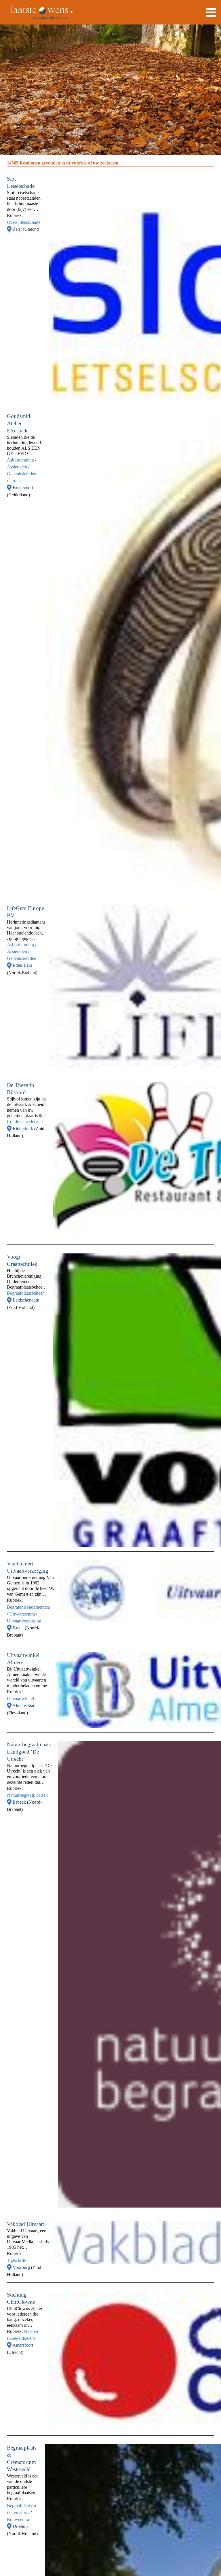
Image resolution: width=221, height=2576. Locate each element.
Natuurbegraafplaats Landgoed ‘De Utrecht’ (29, 1752)
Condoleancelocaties (26, 1122)
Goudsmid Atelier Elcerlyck (19, 423)
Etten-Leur (22, 965)
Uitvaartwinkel (20, 1699)
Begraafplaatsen (21, 2506)
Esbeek (20, 1802)
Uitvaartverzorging (24, 1621)
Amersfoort (23, 2345)
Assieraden (17, 467)
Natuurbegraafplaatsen (27, 1795)
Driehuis (20, 2526)
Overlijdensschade (24, 222)
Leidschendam (26, 1300)
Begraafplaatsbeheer (25, 1293)
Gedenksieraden (22, 474)
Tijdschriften (18, 2260)
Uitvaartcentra (22, 1614)
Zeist (18, 229)
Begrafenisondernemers (28, 1607)
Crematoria (19, 2512)
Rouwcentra (18, 2519)
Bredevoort (23, 488)
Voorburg (22, 2267)
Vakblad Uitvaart (25, 2224)
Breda (19, 1628)
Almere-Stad (24, 1706)
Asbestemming (20, 460)
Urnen (15, 481)
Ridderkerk (23, 1129)
